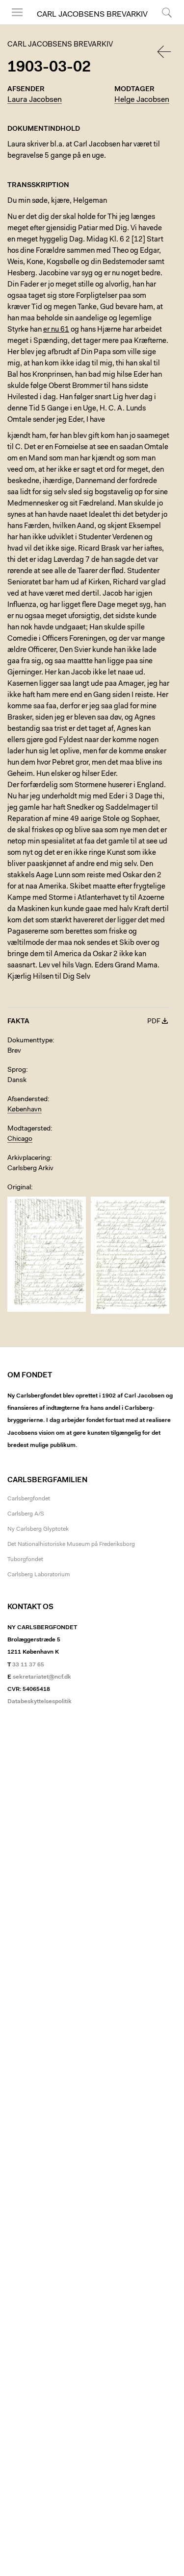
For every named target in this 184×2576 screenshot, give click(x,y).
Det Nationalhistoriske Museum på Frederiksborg (71, 1544)
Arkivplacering (29, 1158)
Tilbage (165, 52)
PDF (154, 1022)
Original (19, 1188)
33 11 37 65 (28, 1665)
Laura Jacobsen (35, 100)
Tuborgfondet (25, 1560)
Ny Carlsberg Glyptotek (38, 1529)
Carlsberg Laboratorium (39, 1575)
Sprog (17, 1070)
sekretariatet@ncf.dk (42, 1677)
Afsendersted (27, 1100)
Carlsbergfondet (29, 1499)
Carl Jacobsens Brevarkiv (92, 15)
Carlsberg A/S (26, 1514)
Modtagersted (29, 1129)
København (25, 1110)
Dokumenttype (30, 1041)
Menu (14, 24)
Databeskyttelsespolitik (39, 1702)
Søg (161, 24)
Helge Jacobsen (142, 100)
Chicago (20, 1139)
